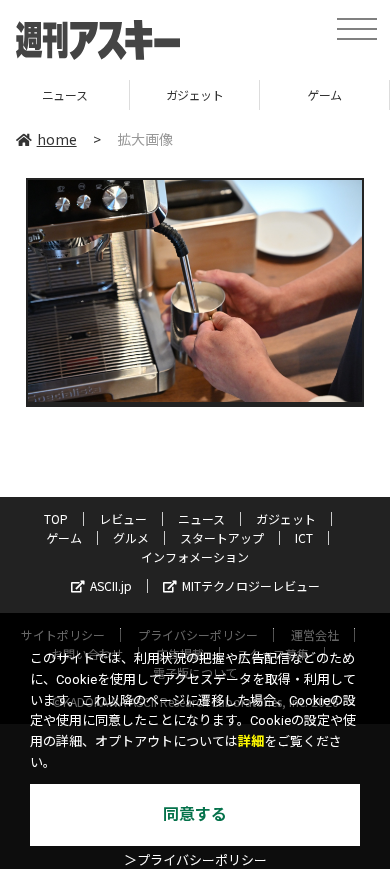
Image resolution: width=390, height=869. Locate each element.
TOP (56, 518)
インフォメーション (195, 556)
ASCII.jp (111, 585)
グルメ (131, 537)
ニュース (201, 518)
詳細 (251, 741)
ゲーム (276, 94)
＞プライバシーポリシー (195, 860)
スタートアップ (222, 537)
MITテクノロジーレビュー (251, 585)
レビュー (123, 518)
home (57, 139)
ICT (304, 537)
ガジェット (146, 94)
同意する (195, 814)
